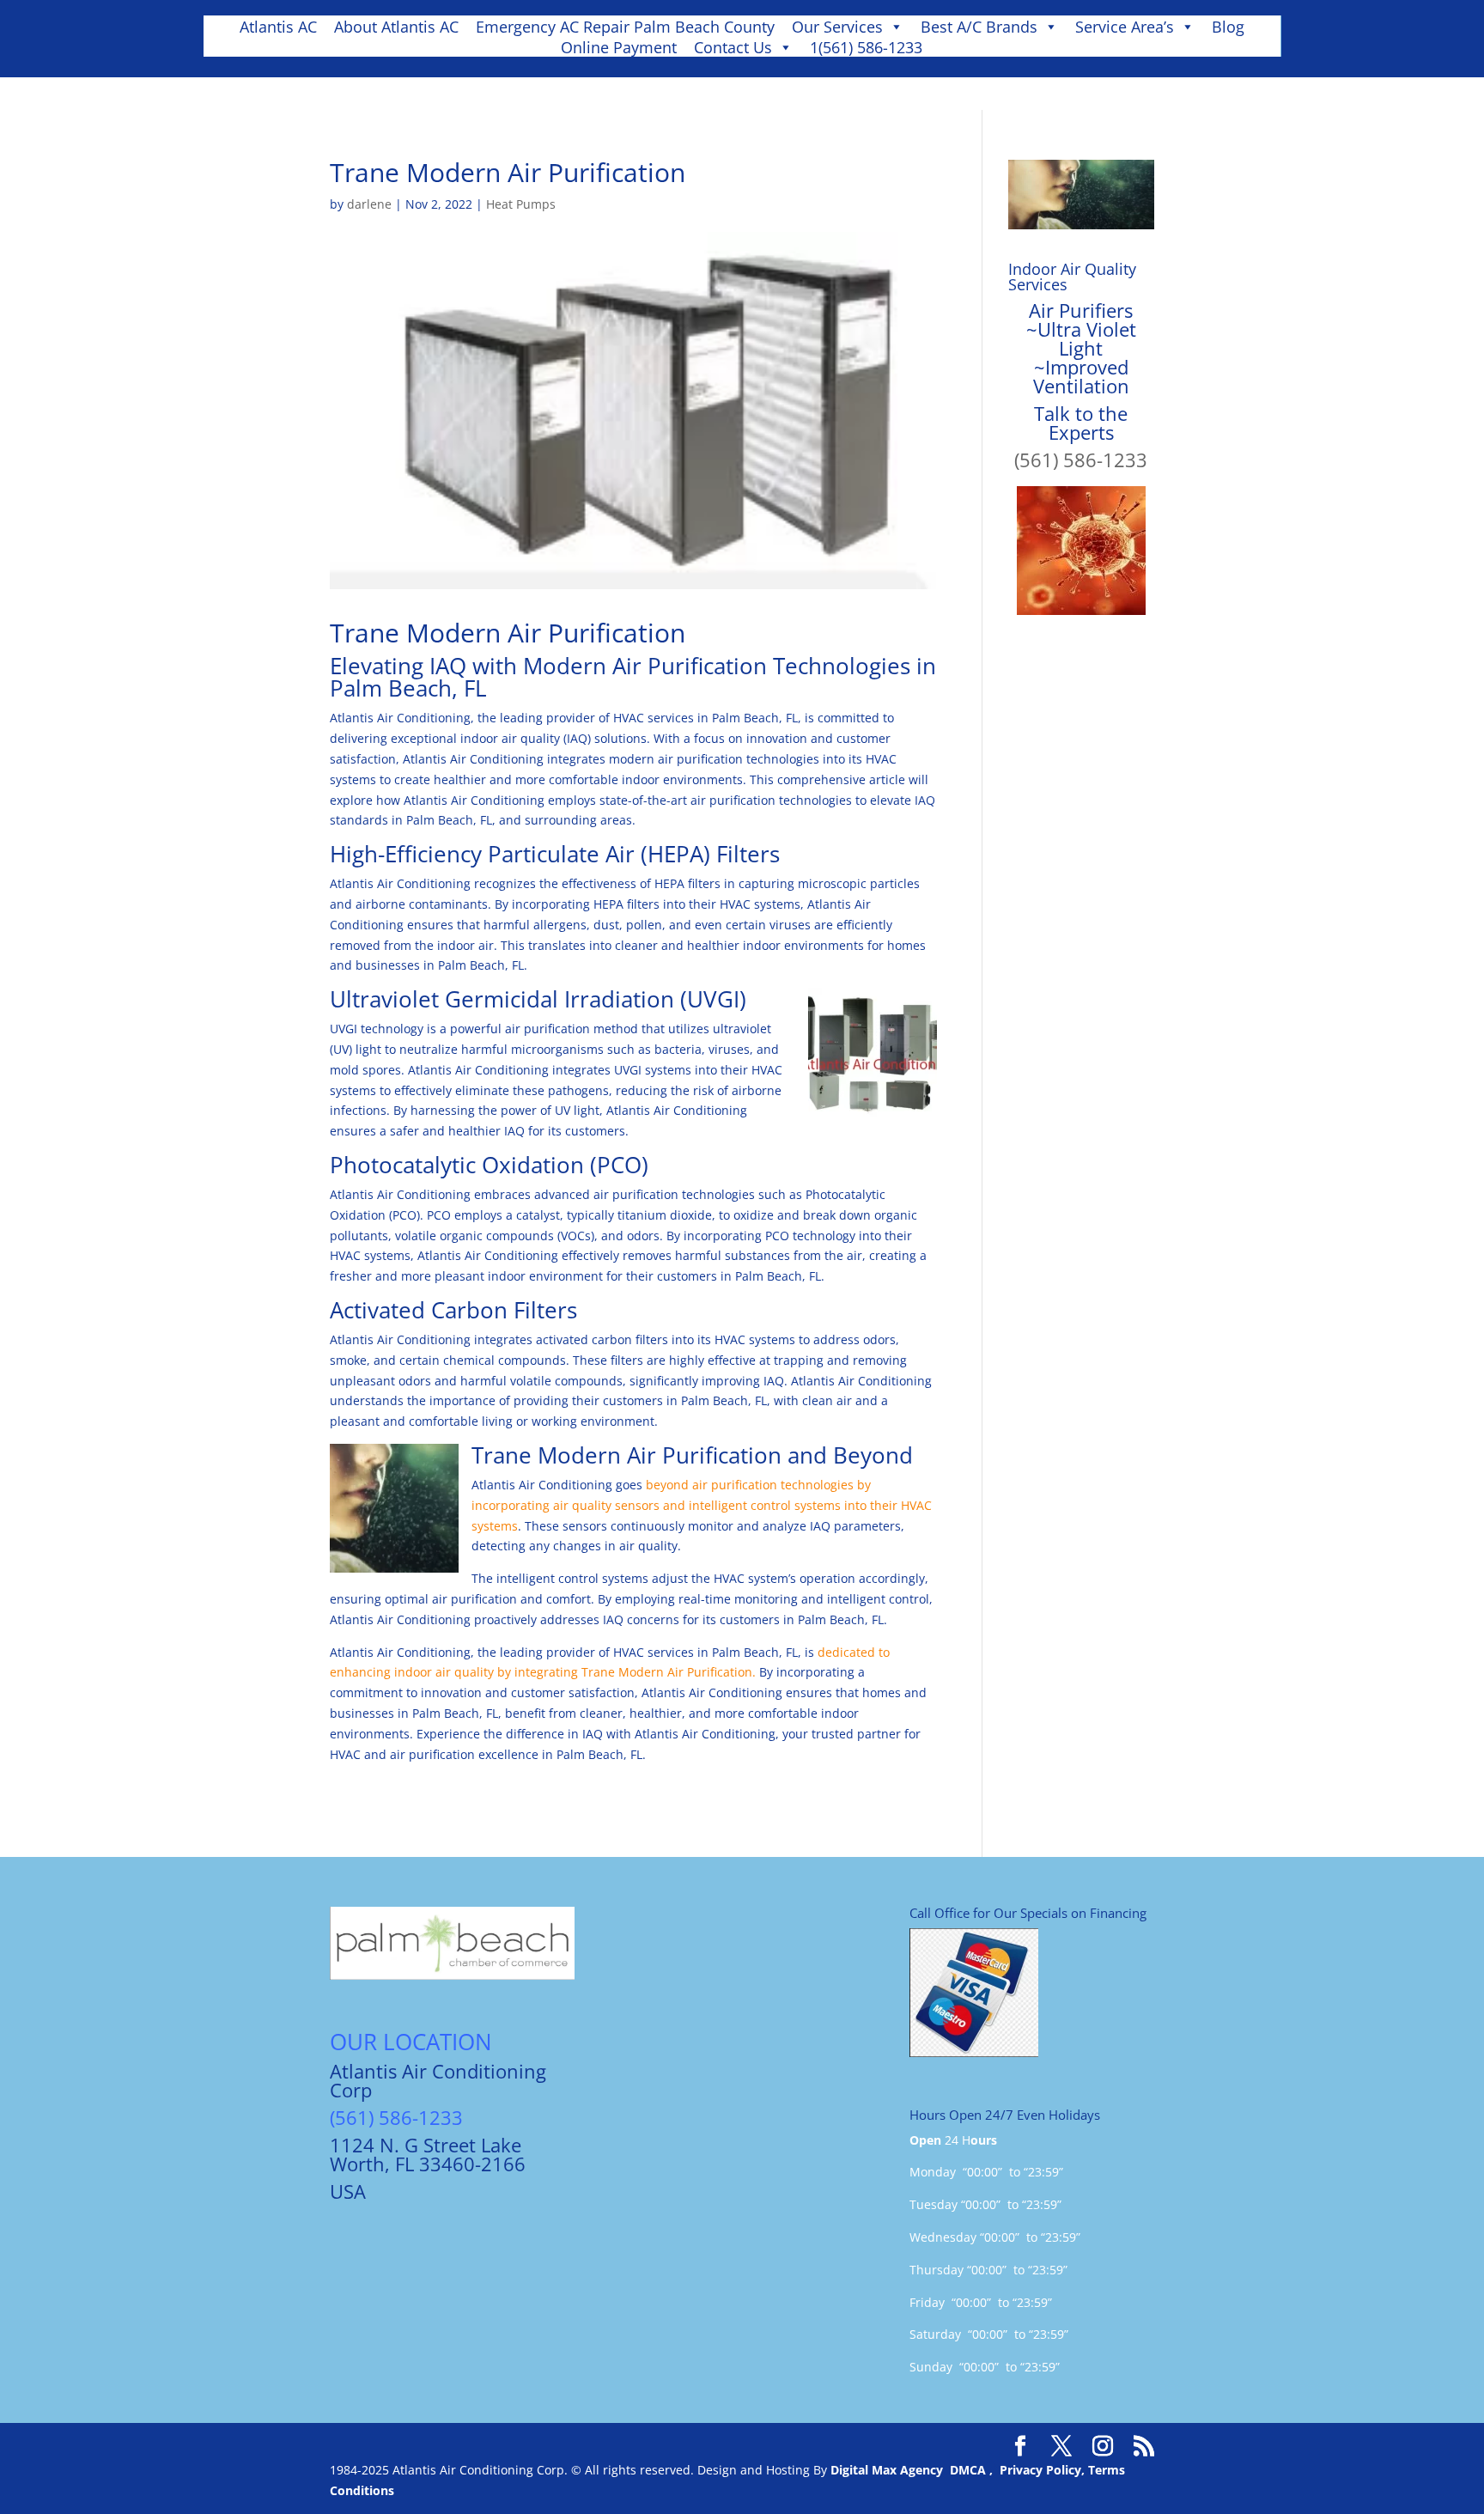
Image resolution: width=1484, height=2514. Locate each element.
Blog (1228, 27)
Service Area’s (1125, 27)
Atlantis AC (278, 27)
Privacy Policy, (1044, 2470)
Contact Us (733, 47)
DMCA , (975, 2470)
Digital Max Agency (887, 2470)
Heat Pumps (521, 204)
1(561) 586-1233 (866, 47)
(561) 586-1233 (1081, 460)
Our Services (837, 27)
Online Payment (619, 47)
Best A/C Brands (979, 27)
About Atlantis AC (396, 27)
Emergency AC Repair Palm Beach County (625, 27)
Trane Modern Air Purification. (669, 1672)
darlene (369, 204)
